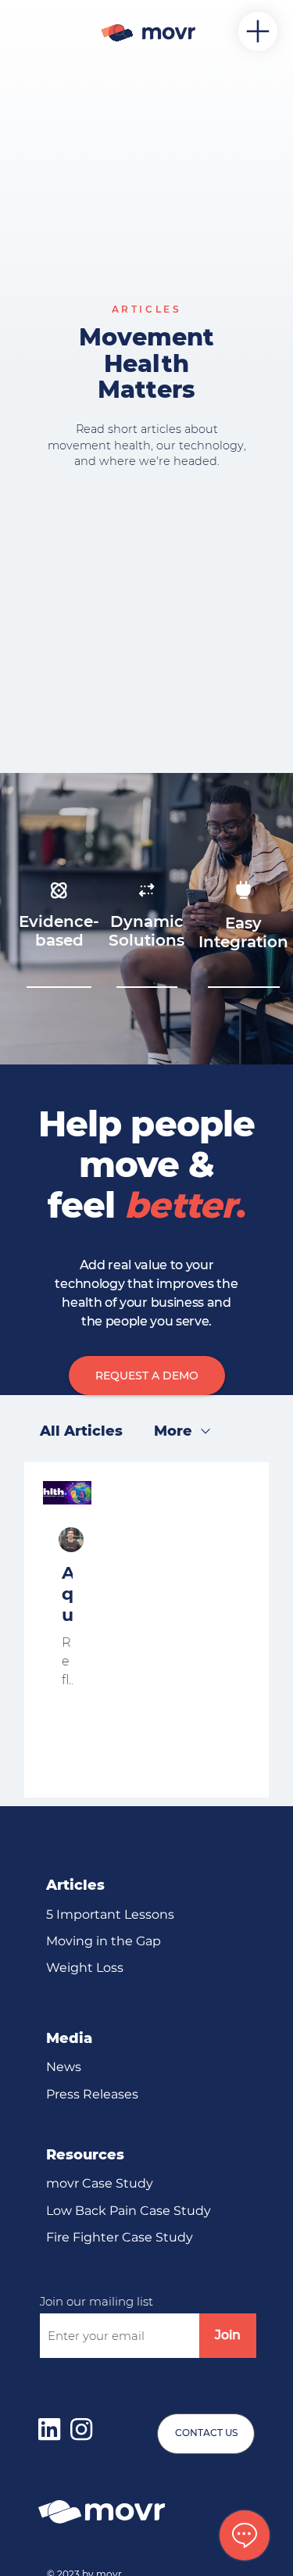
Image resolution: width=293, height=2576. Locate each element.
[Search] (120, 31)
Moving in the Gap (104, 1941)
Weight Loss (85, 1968)
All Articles (81, 1431)
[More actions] (70, 1540)
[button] (147, 1376)
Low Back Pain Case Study (129, 2211)
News (64, 2067)
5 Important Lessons (110, 1914)
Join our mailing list (96, 2301)
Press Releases (92, 2094)
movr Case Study (100, 2183)
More (173, 1431)
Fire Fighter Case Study (120, 2237)
